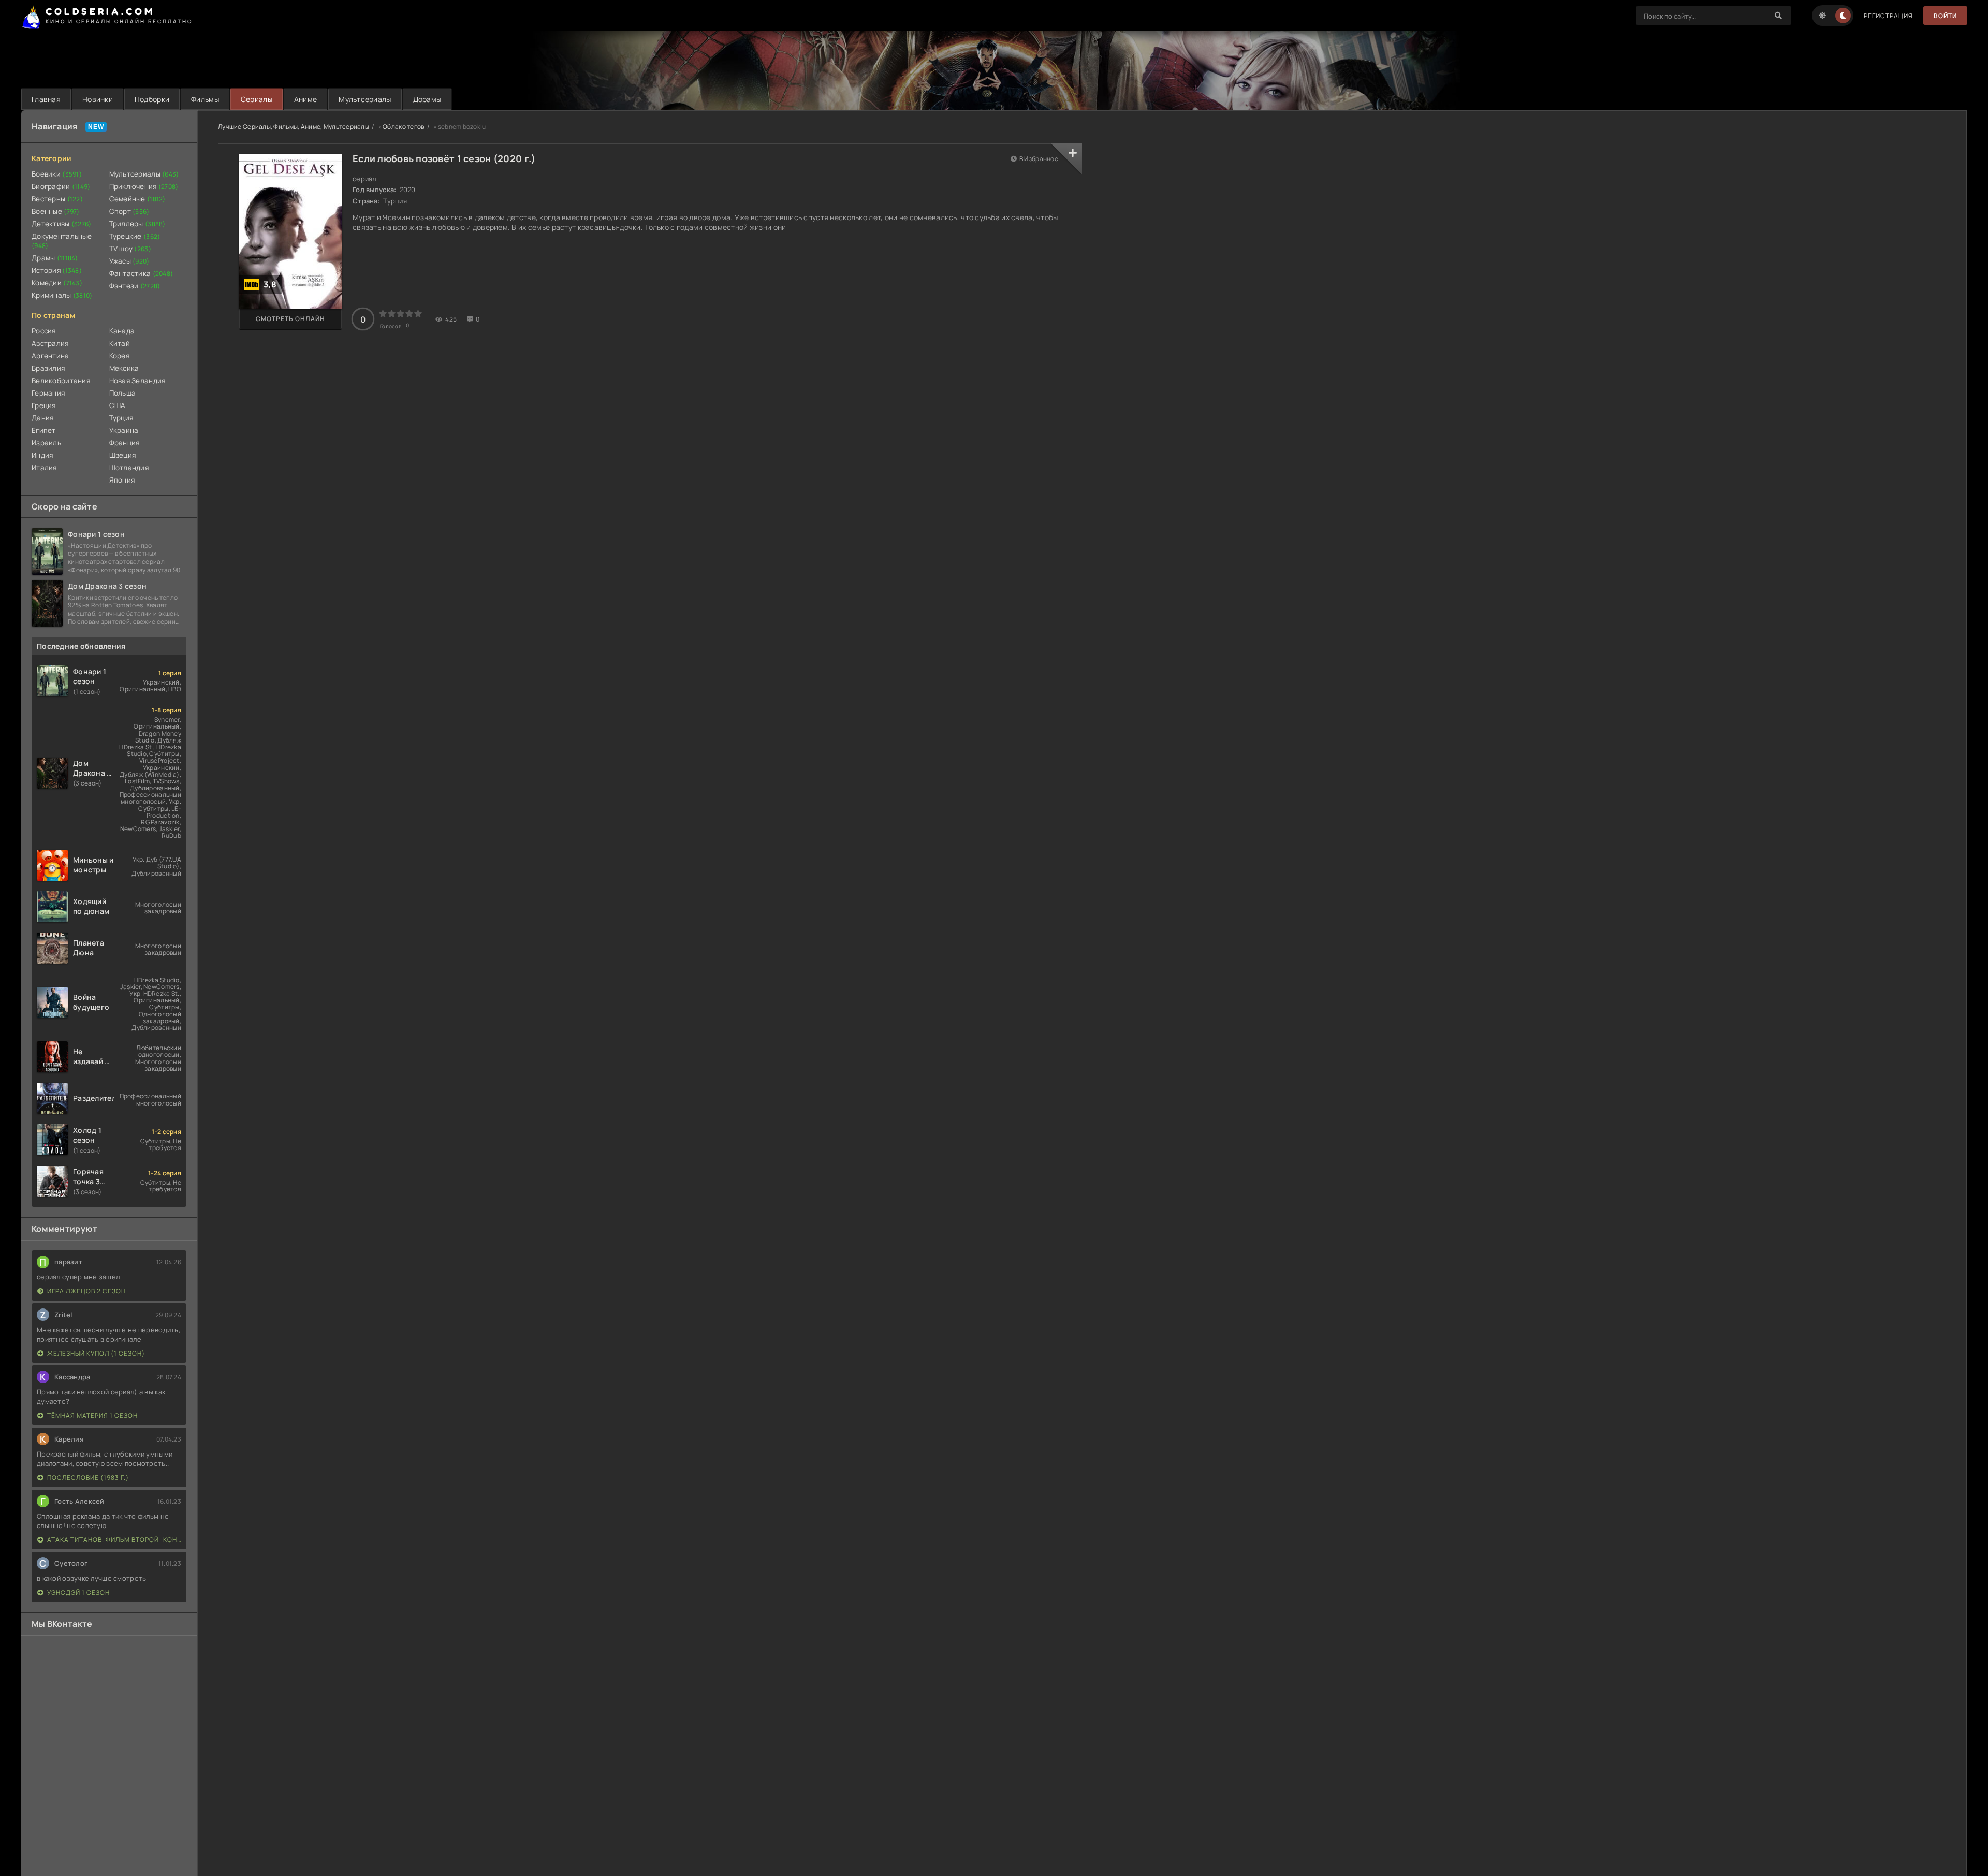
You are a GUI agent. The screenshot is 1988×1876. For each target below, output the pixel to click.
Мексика (124, 368)
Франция (125, 443)
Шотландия (129, 468)
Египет (44, 430)
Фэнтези (135, 286)
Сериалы (257, 99)
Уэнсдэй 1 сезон (78, 1593)
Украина (124, 430)
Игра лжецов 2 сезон (86, 1291)
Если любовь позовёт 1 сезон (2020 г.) (444, 158)
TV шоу (130, 249)
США (118, 405)
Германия (48, 393)
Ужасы (129, 261)
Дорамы (427, 99)
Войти (1945, 16)
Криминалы (62, 295)
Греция (44, 405)
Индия (42, 455)
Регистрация (1888, 16)
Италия (44, 468)
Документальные (62, 241)
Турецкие (135, 236)
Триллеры (137, 224)
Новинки (98, 99)
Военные (56, 211)
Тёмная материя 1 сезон (92, 1415)
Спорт (129, 211)
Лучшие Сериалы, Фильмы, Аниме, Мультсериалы (294, 127)
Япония (122, 480)
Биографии (61, 186)
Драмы (55, 258)
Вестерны (57, 199)
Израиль (46, 443)
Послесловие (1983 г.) (88, 1478)
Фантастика (141, 273)
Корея (119, 356)
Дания (42, 418)
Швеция (123, 455)
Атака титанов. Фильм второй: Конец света (114, 1540)
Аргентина (50, 356)
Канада (122, 331)
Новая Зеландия (137, 381)
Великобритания (61, 381)
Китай (120, 343)
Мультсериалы (365, 99)
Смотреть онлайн (290, 319)
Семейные (137, 199)
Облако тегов (403, 127)
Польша (123, 393)
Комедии (57, 283)
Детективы (62, 224)
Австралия (50, 343)
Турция (121, 418)
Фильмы (205, 99)
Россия (44, 331)
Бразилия (48, 368)
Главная (46, 99)
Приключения (144, 186)
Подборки (152, 99)
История (57, 270)
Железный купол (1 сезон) (96, 1353)
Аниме (305, 99)
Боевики (57, 174)
